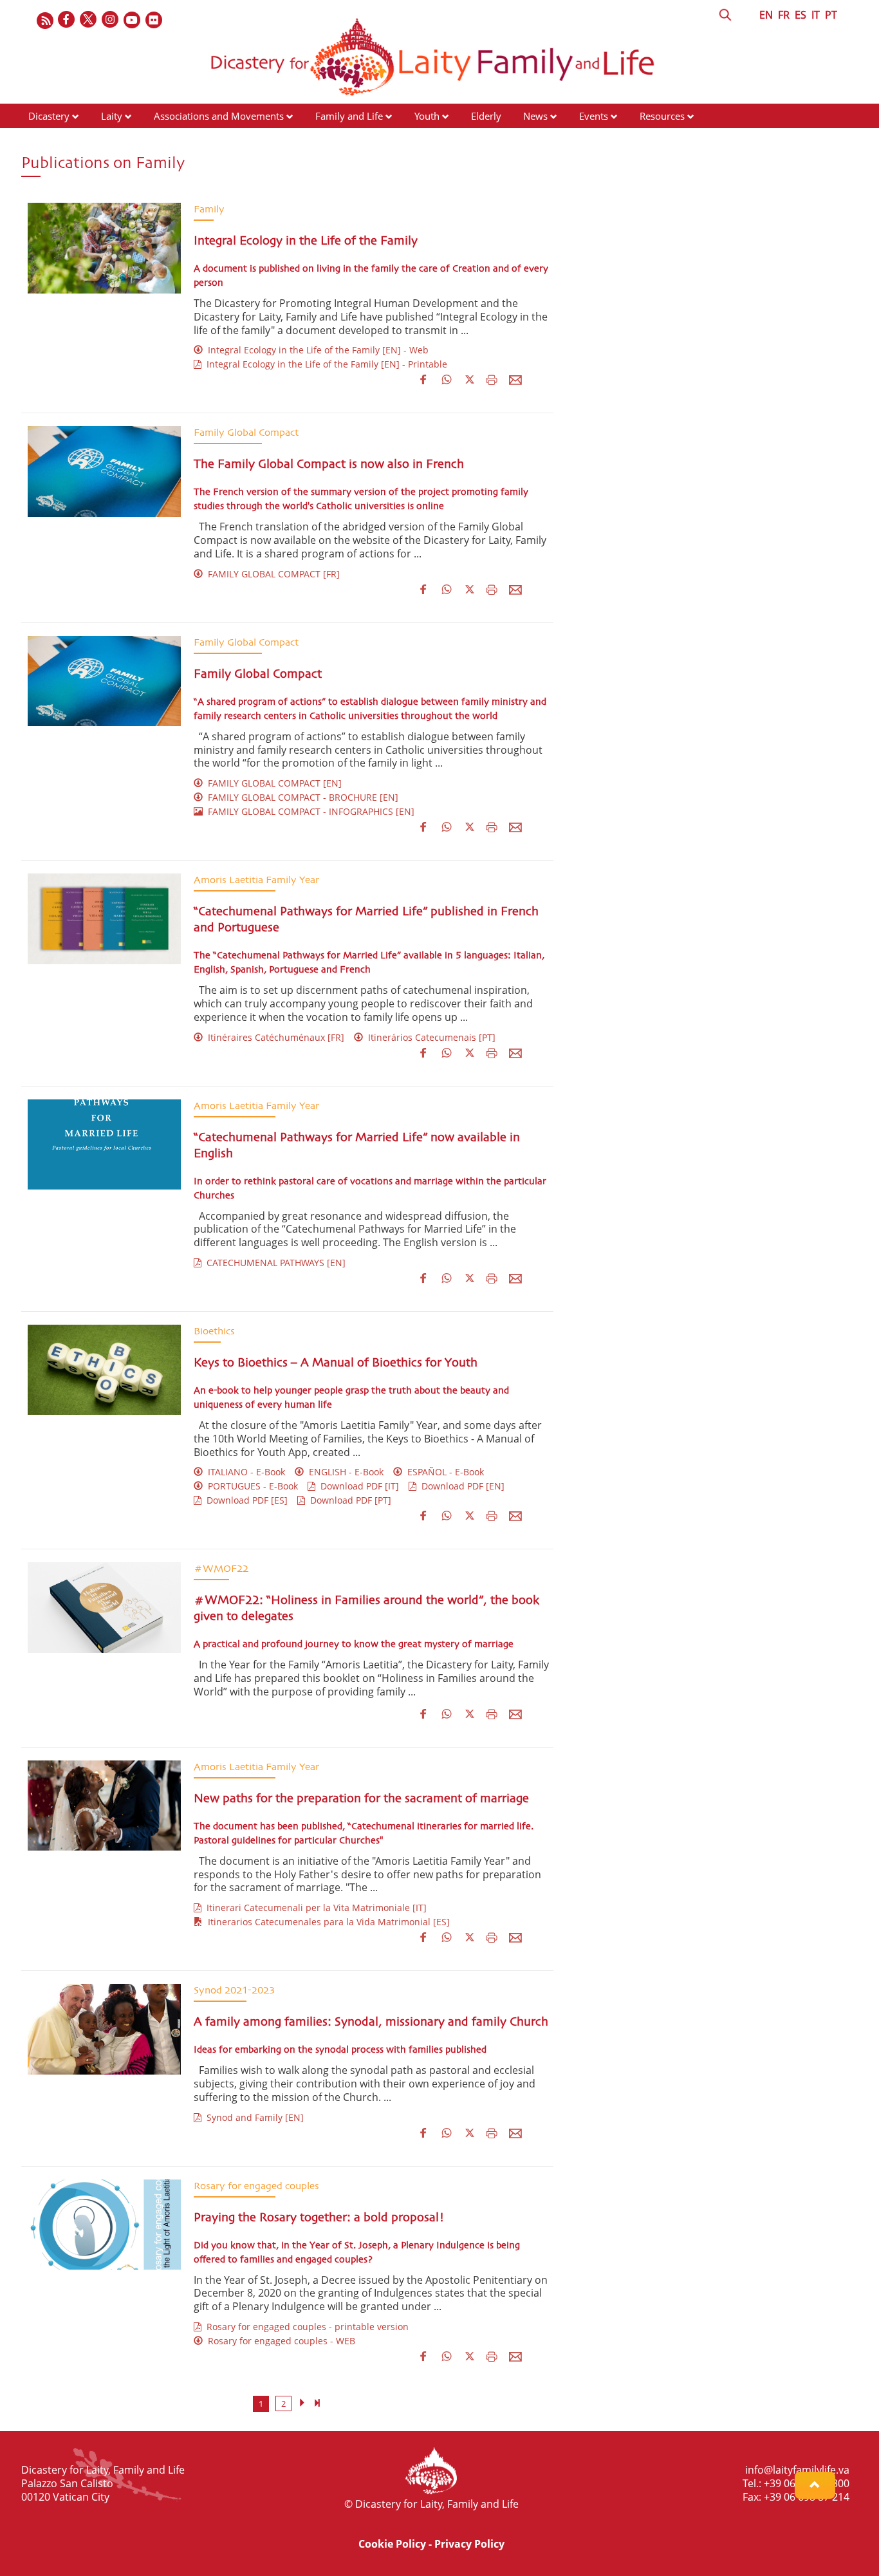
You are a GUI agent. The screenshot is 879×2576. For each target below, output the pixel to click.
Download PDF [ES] (245, 1500)
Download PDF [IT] (357, 1486)
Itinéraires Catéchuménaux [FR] (273, 1037)
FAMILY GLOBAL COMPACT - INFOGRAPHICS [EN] (309, 811)
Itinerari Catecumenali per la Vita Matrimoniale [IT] (314, 1908)
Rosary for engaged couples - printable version (305, 2327)
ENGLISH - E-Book (344, 1472)
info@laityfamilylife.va (797, 2470)
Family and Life (349, 116)
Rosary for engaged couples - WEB (279, 2341)
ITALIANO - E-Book (244, 1472)
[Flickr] (154, 20)
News (535, 116)
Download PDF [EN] (460, 1486)
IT (816, 15)
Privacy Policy (469, 2544)
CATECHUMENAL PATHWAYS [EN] (273, 1263)
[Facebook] (67, 20)
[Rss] (45, 20)
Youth (427, 116)
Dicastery (49, 116)
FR (784, 15)
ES (800, 15)
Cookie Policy (392, 2544)
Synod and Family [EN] (253, 2117)
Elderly (486, 116)
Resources (662, 116)
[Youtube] (133, 20)
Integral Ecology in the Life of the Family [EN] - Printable (324, 364)
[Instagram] (111, 20)
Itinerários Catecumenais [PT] (429, 1037)
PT (831, 15)
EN (766, 15)
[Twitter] (89, 20)
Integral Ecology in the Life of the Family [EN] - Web (316, 350)
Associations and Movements (219, 116)
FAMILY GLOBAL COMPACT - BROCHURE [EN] (301, 797)
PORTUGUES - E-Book (250, 1486)
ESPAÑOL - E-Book (443, 1472)
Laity (112, 116)
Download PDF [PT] (348, 1500)
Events (594, 116)
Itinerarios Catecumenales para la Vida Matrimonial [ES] (326, 1922)
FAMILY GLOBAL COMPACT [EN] (272, 783)
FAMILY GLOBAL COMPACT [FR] (271, 574)
